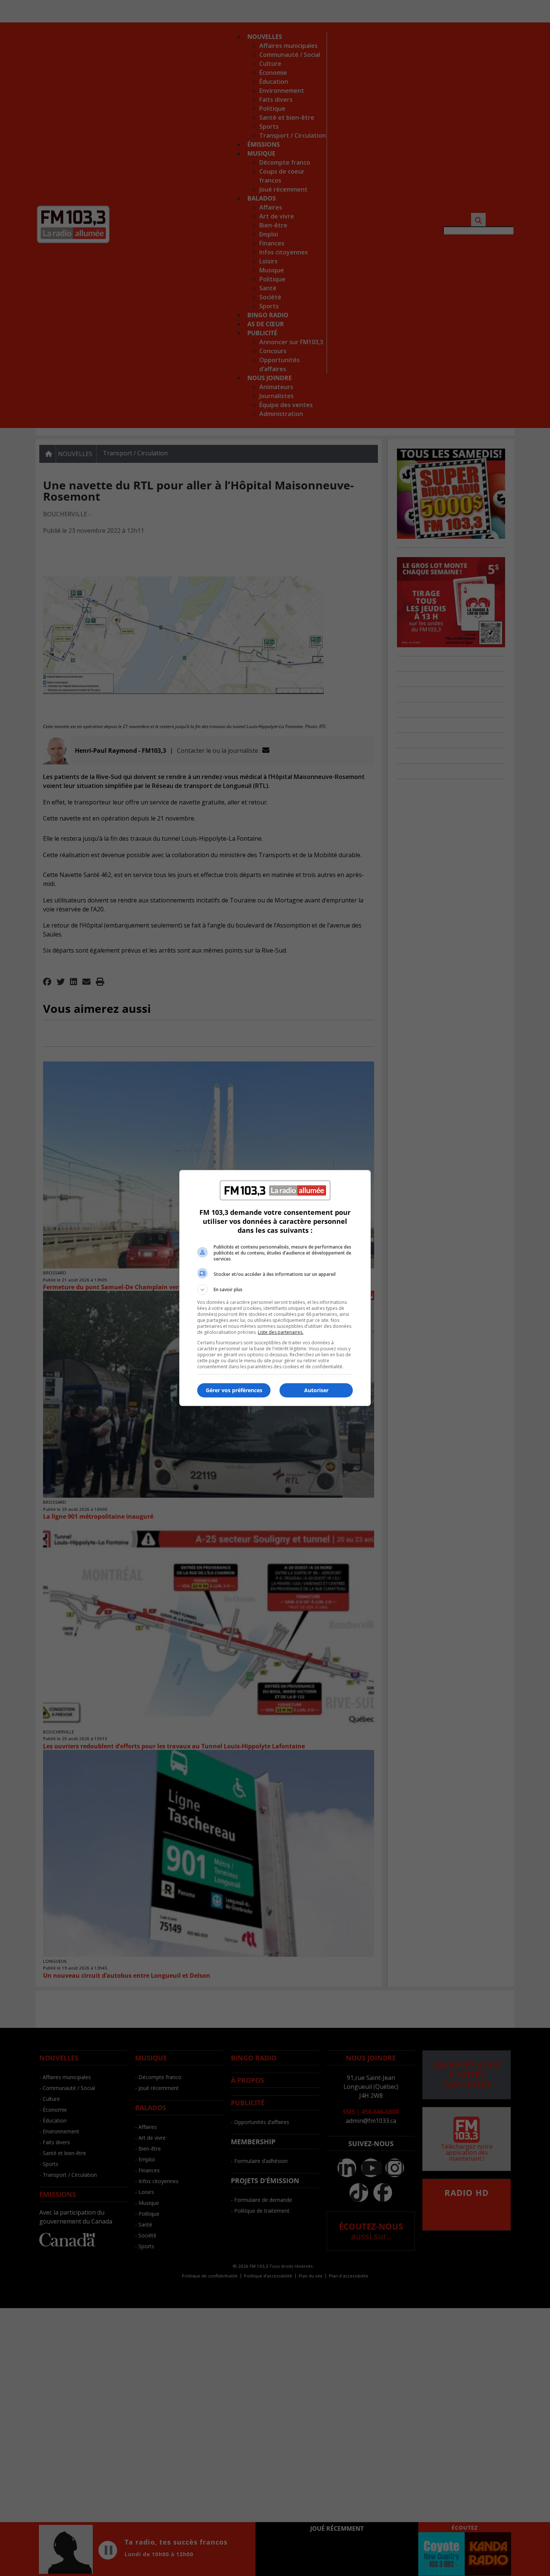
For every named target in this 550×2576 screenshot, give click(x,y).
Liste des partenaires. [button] (281, 1332)
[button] (275, 1290)
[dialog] (275, 1288)
